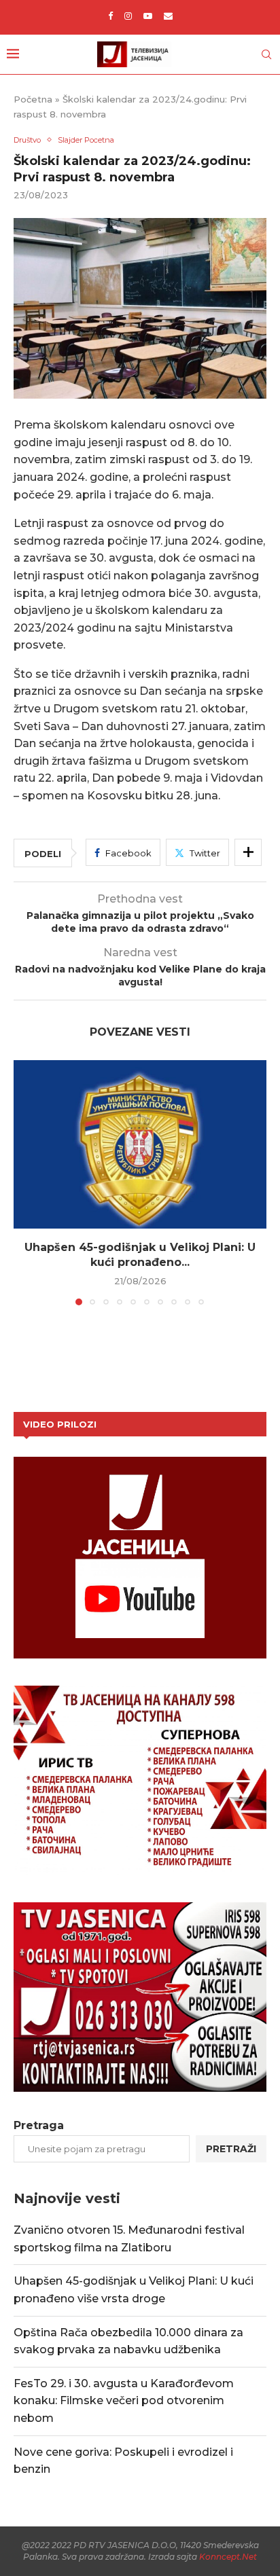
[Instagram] (128, 16)
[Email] (168, 16)
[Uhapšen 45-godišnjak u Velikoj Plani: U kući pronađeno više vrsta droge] (140, 1144)
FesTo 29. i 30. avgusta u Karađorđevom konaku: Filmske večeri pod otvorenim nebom (124, 2401)
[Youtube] (148, 16)
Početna (33, 99)
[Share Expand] (248, 852)
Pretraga (39, 2125)
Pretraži (231, 2149)
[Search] (266, 54)
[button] (25, 1182)
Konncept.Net (228, 2557)
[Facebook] (110, 16)
